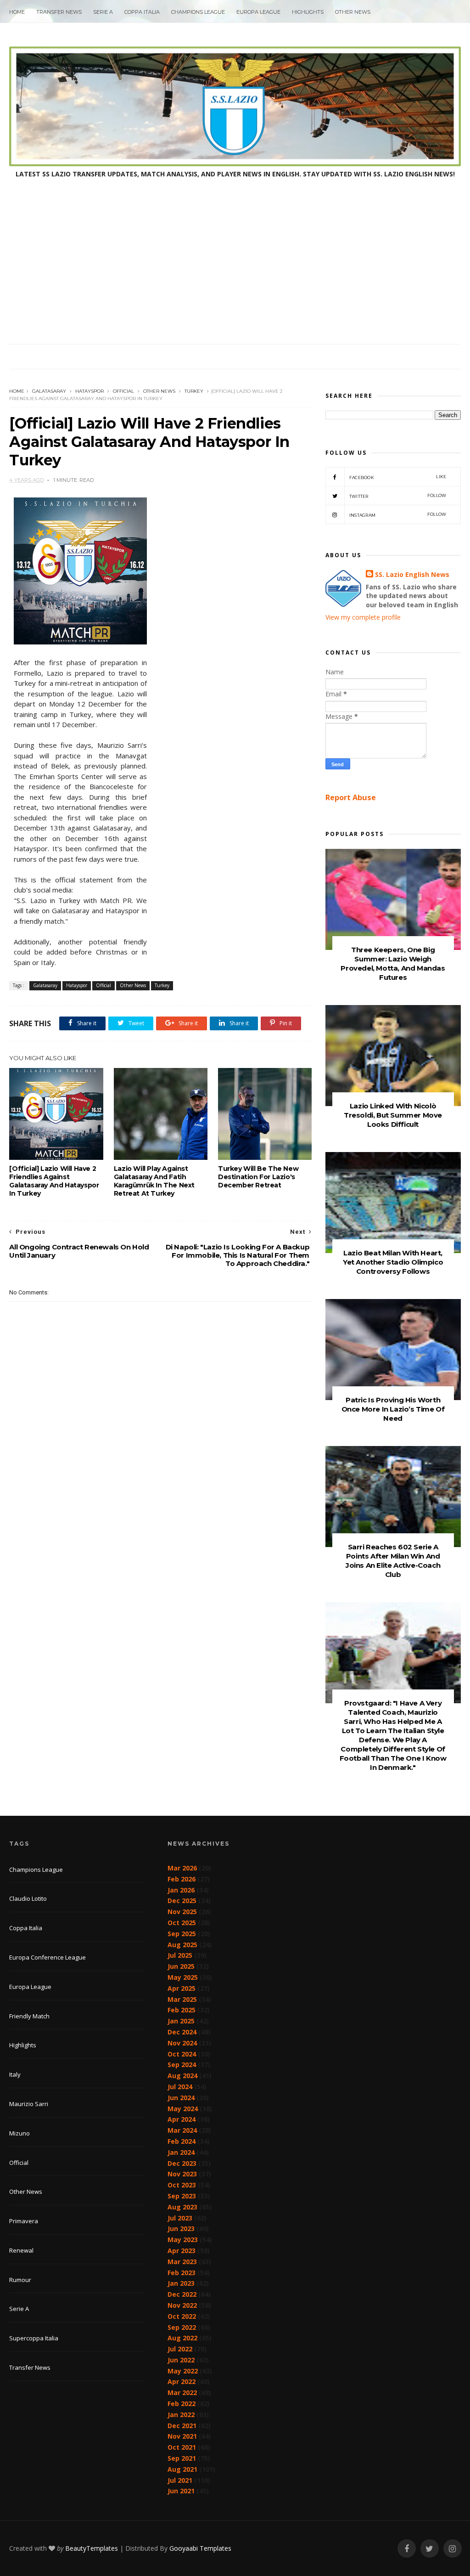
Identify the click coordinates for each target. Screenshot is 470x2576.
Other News (353, 12)
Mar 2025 (182, 1999)
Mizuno (20, 2133)
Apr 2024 (182, 2119)
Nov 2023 (182, 2174)
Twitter (398, 496)
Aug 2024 (182, 2076)
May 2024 (183, 2109)
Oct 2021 (182, 2447)
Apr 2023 (182, 2251)
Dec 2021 (182, 2426)
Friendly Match (29, 2016)
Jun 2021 (181, 2491)
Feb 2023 (182, 2273)
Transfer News (59, 12)
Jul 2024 (180, 2087)
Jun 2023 (181, 2229)
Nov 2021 (182, 2436)
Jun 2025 (181, 1966)
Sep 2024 (182, 2065)
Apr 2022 (182, 2381)
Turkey (194, 391)
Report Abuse (351, 797)
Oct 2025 (182, 1923)
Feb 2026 (182, 1879)
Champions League (198, 12)
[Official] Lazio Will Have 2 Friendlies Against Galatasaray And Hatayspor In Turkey (54, 1181)
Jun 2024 (181, 2098)
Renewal (21, 2250)
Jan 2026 (181, 1890)
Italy (15, 2074)
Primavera (24, 2221)
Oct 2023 (182, 2185)
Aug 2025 (182, 1945)
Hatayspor (90, 391)
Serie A (103, 12)
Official (123, 391)
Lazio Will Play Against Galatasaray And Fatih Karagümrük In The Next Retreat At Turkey (154, 1181)
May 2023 (183, 2240)
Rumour (20, 2280)
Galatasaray (49, 391)
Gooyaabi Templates (200, 2548)
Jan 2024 (181, 2152)
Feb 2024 (182, 2141)
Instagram (398, 515)
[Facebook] (407, 2549)
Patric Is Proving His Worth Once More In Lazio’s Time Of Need (393, 1409)
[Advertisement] (235, 275)
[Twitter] (430, 2549)
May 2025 (183, 1977)
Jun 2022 (181, 2360)
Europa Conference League (48, 1957)
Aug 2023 (182, 2207)
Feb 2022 (182, 2404)
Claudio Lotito (28, 1898)
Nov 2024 (182, 2043)
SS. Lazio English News (412, 574)
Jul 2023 (180, 2218)
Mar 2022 (182, 2392)
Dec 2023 (182, 2163)
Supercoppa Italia (34, 2338)
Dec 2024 (182, 2032)
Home (17, 12)
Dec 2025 (182, 1901)
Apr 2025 (182, 1988)
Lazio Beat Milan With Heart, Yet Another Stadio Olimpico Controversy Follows (393, 1262)
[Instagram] (453, 2549)
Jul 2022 (180, 2349)
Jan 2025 (181, 2021)
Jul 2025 (180, 1955)
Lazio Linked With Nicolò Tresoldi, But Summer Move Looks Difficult (393, 1115)
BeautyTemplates (92, 2548)
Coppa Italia (142, 12)
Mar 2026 (182, 1868)
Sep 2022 (182, 2327)
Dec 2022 (182, 2294)
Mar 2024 (182, 2130)
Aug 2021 (182, 2469)
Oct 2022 (182, 2316)
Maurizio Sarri (29, 2104)
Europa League (258, 12)
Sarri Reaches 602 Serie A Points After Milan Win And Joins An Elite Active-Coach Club (393, 1561)
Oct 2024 (182, 2054)
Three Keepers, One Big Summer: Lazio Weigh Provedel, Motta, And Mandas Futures (393, 963)
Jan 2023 (181, 2283)
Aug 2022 (182, 2338)
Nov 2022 (182, 2305)
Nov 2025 (182, 1912)
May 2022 (183, 2371)
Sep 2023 (182, 2196)
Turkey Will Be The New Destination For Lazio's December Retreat (258, 1177)
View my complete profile (363, 617)
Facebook (398, 477)
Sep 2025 (182, 1934)
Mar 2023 (182, 2262)
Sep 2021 (182, 2458)
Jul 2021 (180, 2480)
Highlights (308, 12)
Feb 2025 (182, 2010)
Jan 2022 (181, 2415)
